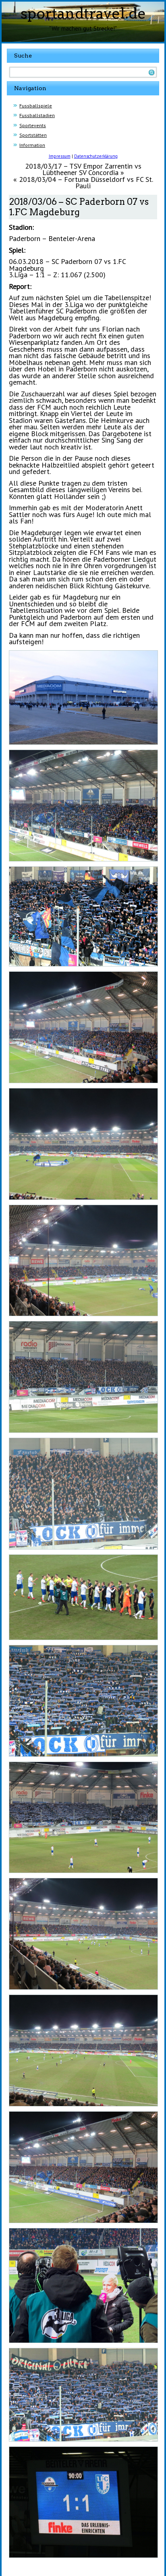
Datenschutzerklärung (96, 156)
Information (32, 145)
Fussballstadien (37, 115)
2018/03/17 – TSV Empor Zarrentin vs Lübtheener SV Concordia (83, 169)
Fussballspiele (36, 106)
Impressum (60, 156)
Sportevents (33, 125)
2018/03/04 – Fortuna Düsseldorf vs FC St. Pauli (86, 183)
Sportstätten (33, 135)
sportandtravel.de (83, 13)
